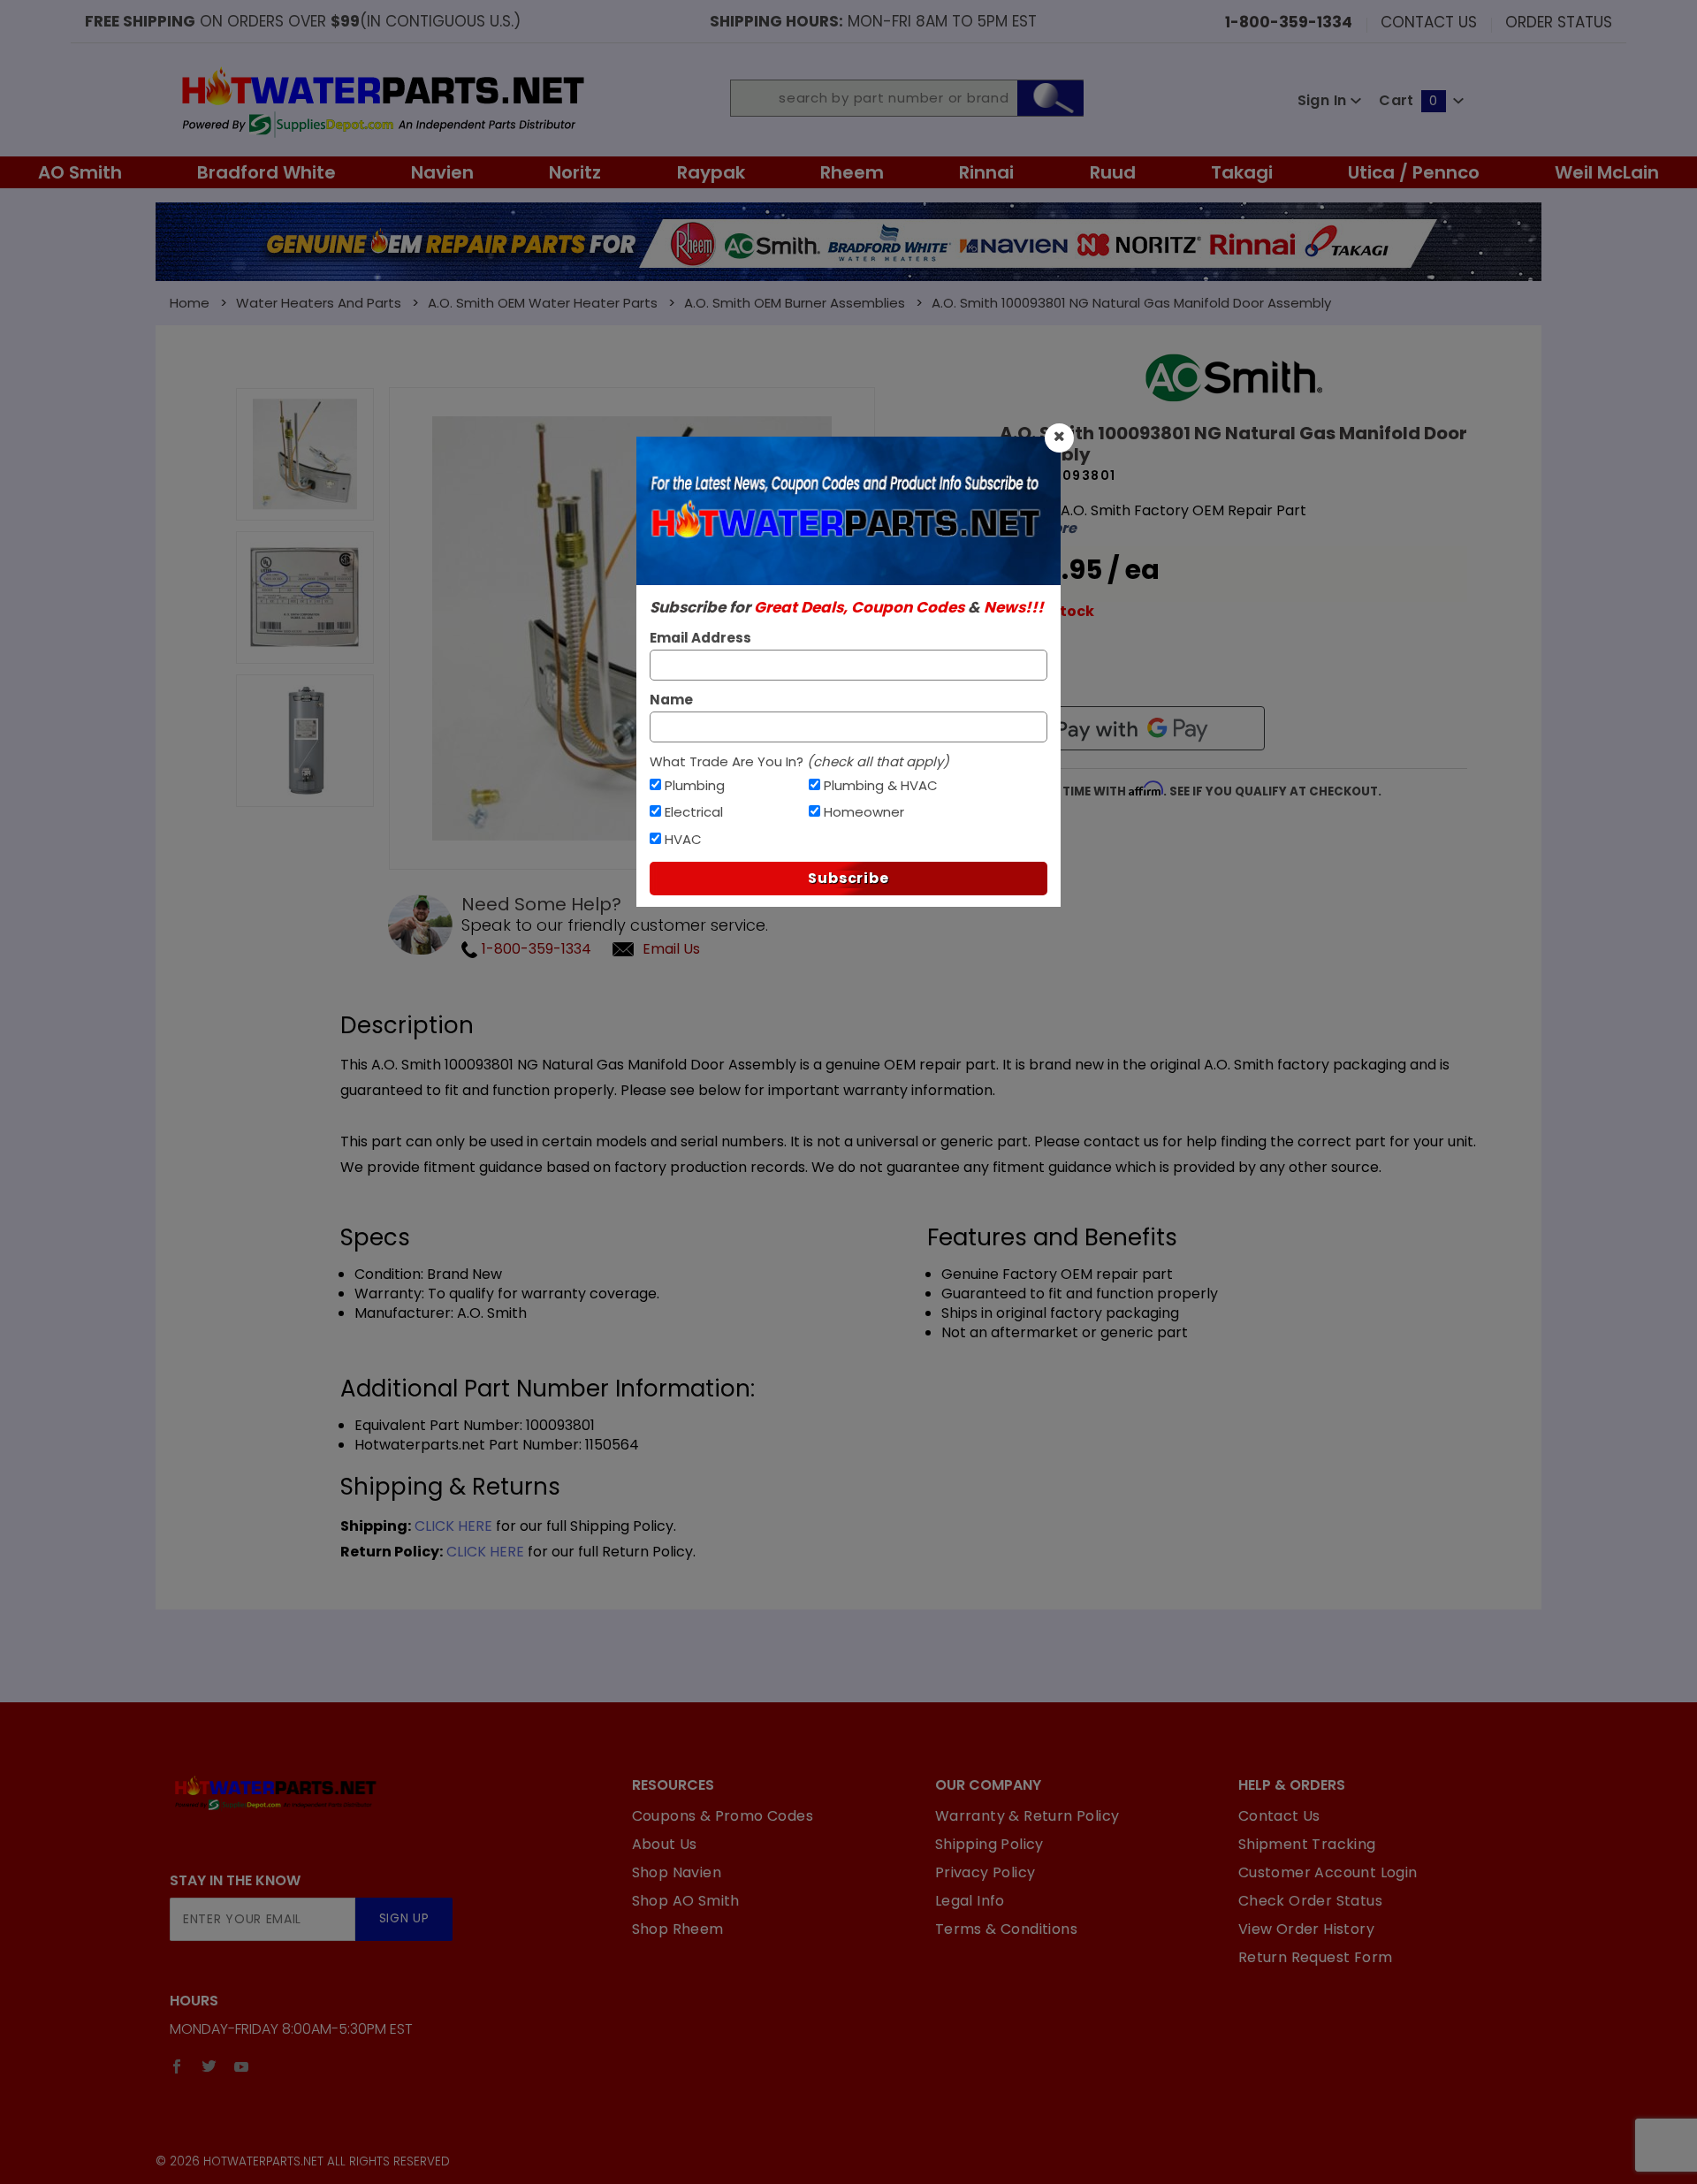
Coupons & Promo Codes (723, 1816)
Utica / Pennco (1414, 172)
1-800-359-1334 (535, 949)
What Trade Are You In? (799, 761)
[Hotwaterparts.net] (381, 100)
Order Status (1559, 21)
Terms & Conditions (1006, 1929)
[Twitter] (209, 2066)
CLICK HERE (453, 1526)
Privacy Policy (985, 1872)
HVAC (683, 839)
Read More (1038, 529)
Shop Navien (677, 1872)
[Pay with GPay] (1132, 728)
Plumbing (695, 785)
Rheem (852, 172)
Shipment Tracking (1307, 1844)
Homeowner (864, 812)
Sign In (1324, 100)
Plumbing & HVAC (881, 785)
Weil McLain (1607, 172)
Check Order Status (1310, 1901)
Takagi (1242, 172)
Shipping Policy (989, 1844)
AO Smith (80, 172)
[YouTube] (242, 2066)
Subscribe (848, 878)
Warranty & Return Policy (1027, 1816)
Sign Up (404, 1918)
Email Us (671, 949)
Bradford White (266, 172)
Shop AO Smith (686, 1901)
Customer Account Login (1328, 1872)
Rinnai (986, 172)
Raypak (711, 172)
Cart (1408, 100)
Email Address (700, 638)
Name (671, 700)
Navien (442, 172)
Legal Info (970, 1901)
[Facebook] (177, 2066)
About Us (665, 1844)
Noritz (575, 172)
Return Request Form (1316, 1957)
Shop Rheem (678, 1929)
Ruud (1113, 172)
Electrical (694, 812)
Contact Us (1429, 21)
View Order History (1306, 1929)
